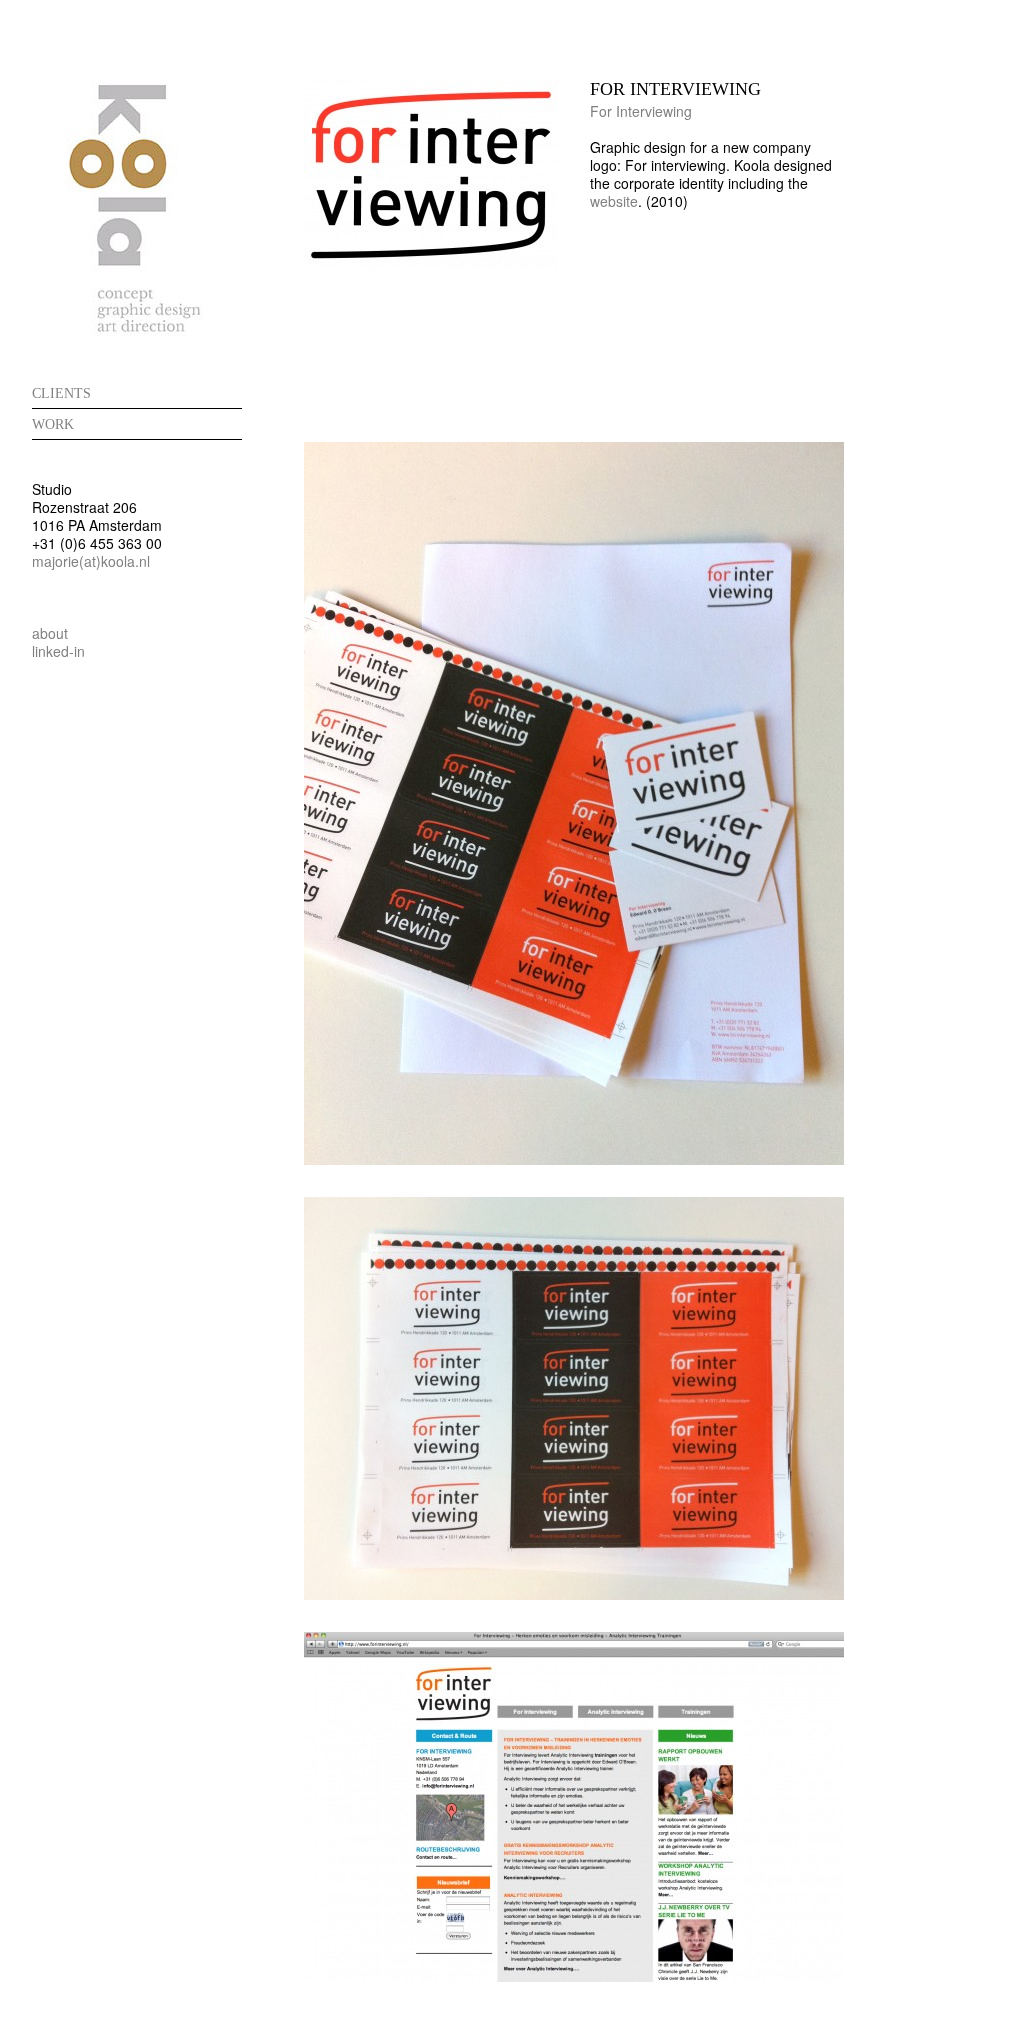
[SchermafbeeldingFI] (574, 1976)
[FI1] (574, 1159)
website (614, 201)
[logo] (431, 264)
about (50, 633)
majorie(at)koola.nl (91, 561)
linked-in (58, 651)
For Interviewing (641, 111)
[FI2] (574, 1594)
